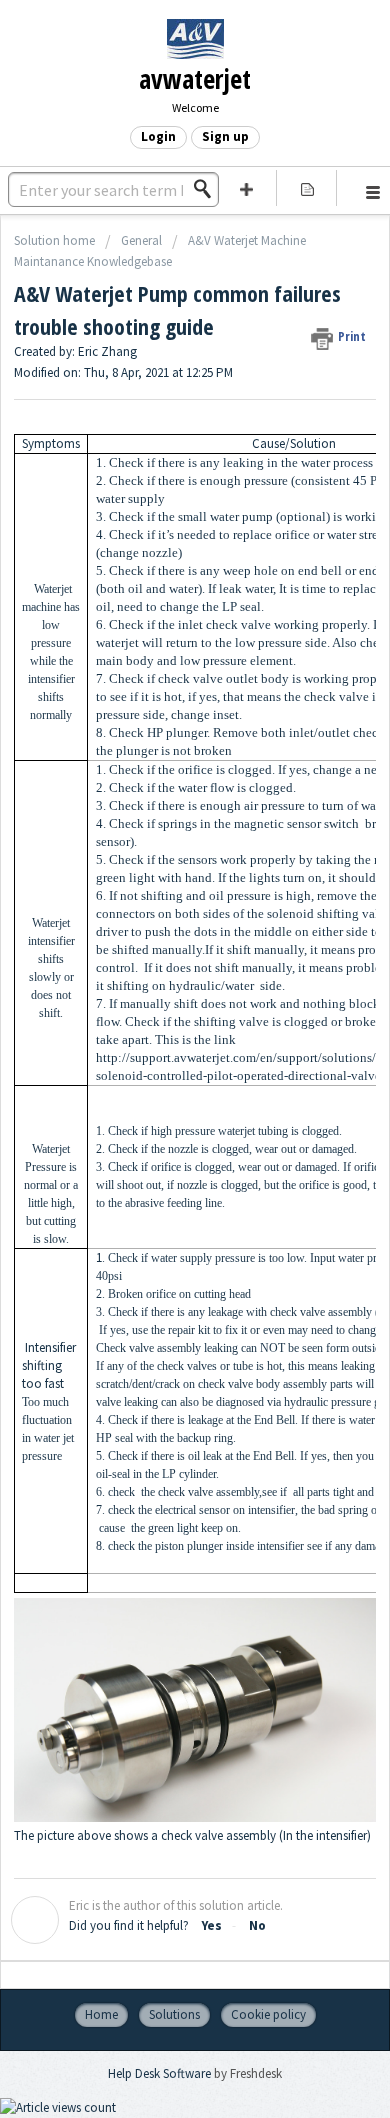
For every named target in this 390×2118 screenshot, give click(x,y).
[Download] (158, 1066)
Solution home (56, 240)
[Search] (208, 189)
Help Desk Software (161, 2073)
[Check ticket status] (307, 188)
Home (101, 2014)
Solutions (174, 2014)
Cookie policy (268, 2014)
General (141, 240)
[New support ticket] (246, 188)
